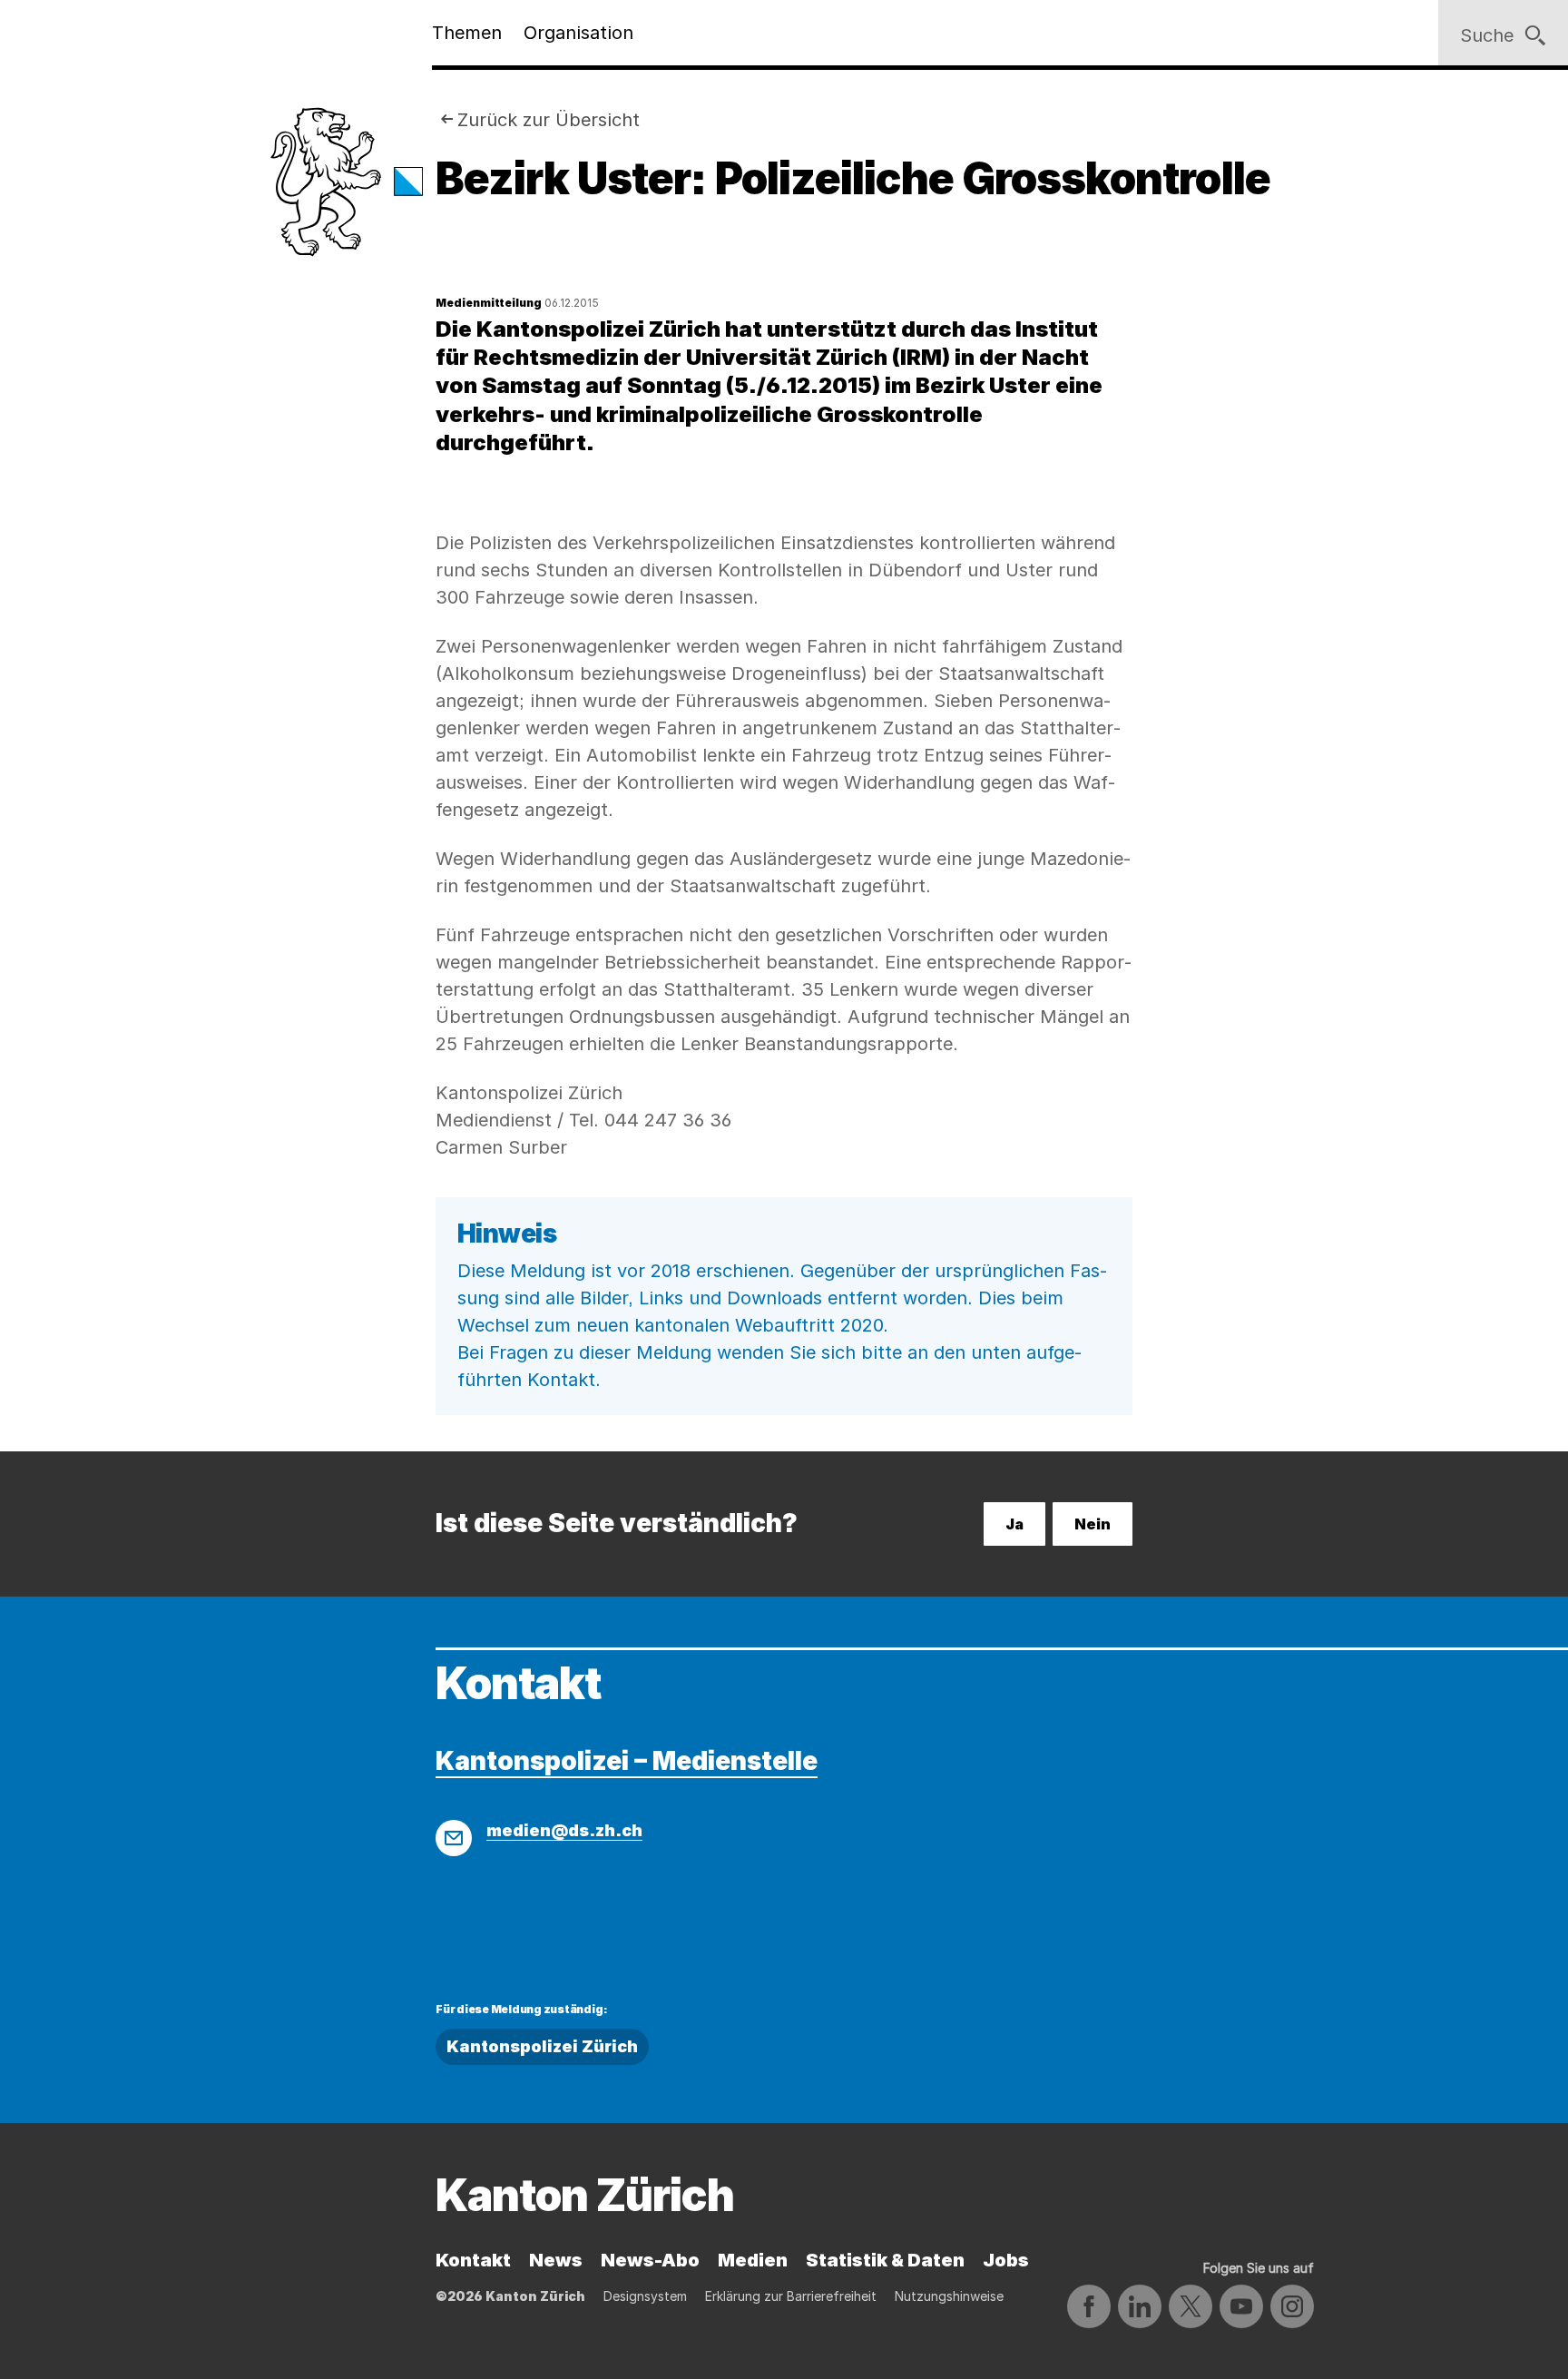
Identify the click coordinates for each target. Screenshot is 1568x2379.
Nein (1093, 1524)
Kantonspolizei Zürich (542, 2046)
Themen (467, 33)
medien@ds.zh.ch (564, 1830)
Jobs (1006, 2260)
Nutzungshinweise (949, 2296)
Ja (1014, 1524)
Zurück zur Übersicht (549, 120)
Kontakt (473, 2260)
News (556, 2260)
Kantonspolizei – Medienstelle (627, 1761)
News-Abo (650, 2260)
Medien (753, 2260)
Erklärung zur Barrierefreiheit (791, 2296)
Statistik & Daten (885, 2260)
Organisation (578, 33)
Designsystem (645, 2296)
